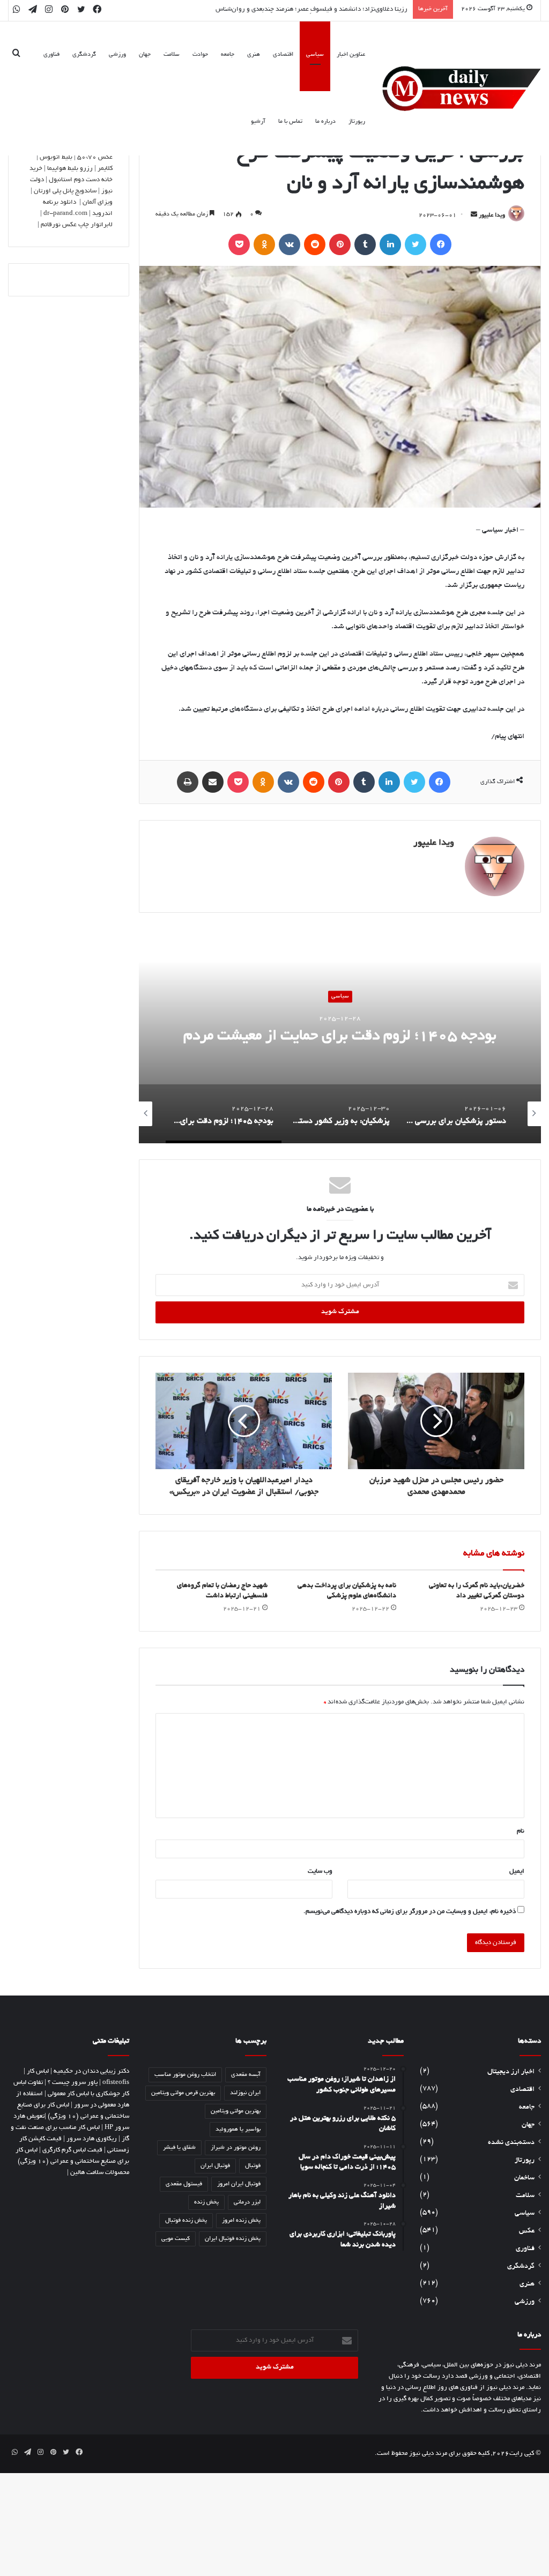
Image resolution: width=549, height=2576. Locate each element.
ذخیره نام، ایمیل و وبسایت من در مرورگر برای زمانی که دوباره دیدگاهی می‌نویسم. (410, 1912)
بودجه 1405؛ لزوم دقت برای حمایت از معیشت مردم (340, 1037)
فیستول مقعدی (184, 2184)
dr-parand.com (65, 214)
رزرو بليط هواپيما (70, 169)
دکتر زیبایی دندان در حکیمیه (91, 2071)
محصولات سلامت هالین (100, 2173)
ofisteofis (116, 2083)
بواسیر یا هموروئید (238, 2130)
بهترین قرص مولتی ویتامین (183, 2093)
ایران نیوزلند (245, 2093)
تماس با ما (290, 122)
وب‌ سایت (320, 1871)
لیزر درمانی (247, 2202)
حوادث (200, 55)
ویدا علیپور (492, 215)
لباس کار (38, 2071)
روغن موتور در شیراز (236, 2148)
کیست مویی (176, 2239)
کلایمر (105, 169)
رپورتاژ (357, 122)
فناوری (51, 55)
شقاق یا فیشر (179, 2148)
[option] (340, 1036)
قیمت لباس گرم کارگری (72, 2150)
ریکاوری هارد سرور (92, 2139)
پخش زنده (206, 2202)
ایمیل (517, 1871)
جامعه (228, 55)
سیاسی (315, 55)
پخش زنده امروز (241, 2221)
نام (521, 1831)
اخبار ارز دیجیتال (511, 2072)
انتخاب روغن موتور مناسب (185, 2075)
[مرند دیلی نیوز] (462, 89)
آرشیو (258, 122)
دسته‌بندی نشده (511, 2143)
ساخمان (524, 2178)
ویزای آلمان (98, 202)
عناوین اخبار (351, 55)
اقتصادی (283, 55)
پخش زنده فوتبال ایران (233, 2239)
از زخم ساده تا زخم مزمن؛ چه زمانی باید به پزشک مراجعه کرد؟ (327, 9)
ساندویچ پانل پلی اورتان (65, 191)
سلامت (172, 55)
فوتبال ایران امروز (239, 2184)
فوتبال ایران (215, 2166)
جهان (145, 55)
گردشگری (84, 55)
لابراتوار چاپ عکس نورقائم (77, 225)
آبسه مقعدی (246, 2075)
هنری (254, 55)
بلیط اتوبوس (56, 157)
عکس (527, 2231)
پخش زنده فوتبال (186, 2221)
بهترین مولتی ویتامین (236, 2111)
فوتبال (253, 2166)
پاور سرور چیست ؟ (73, 2083)
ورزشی (117, 55)
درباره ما (325, 122)
